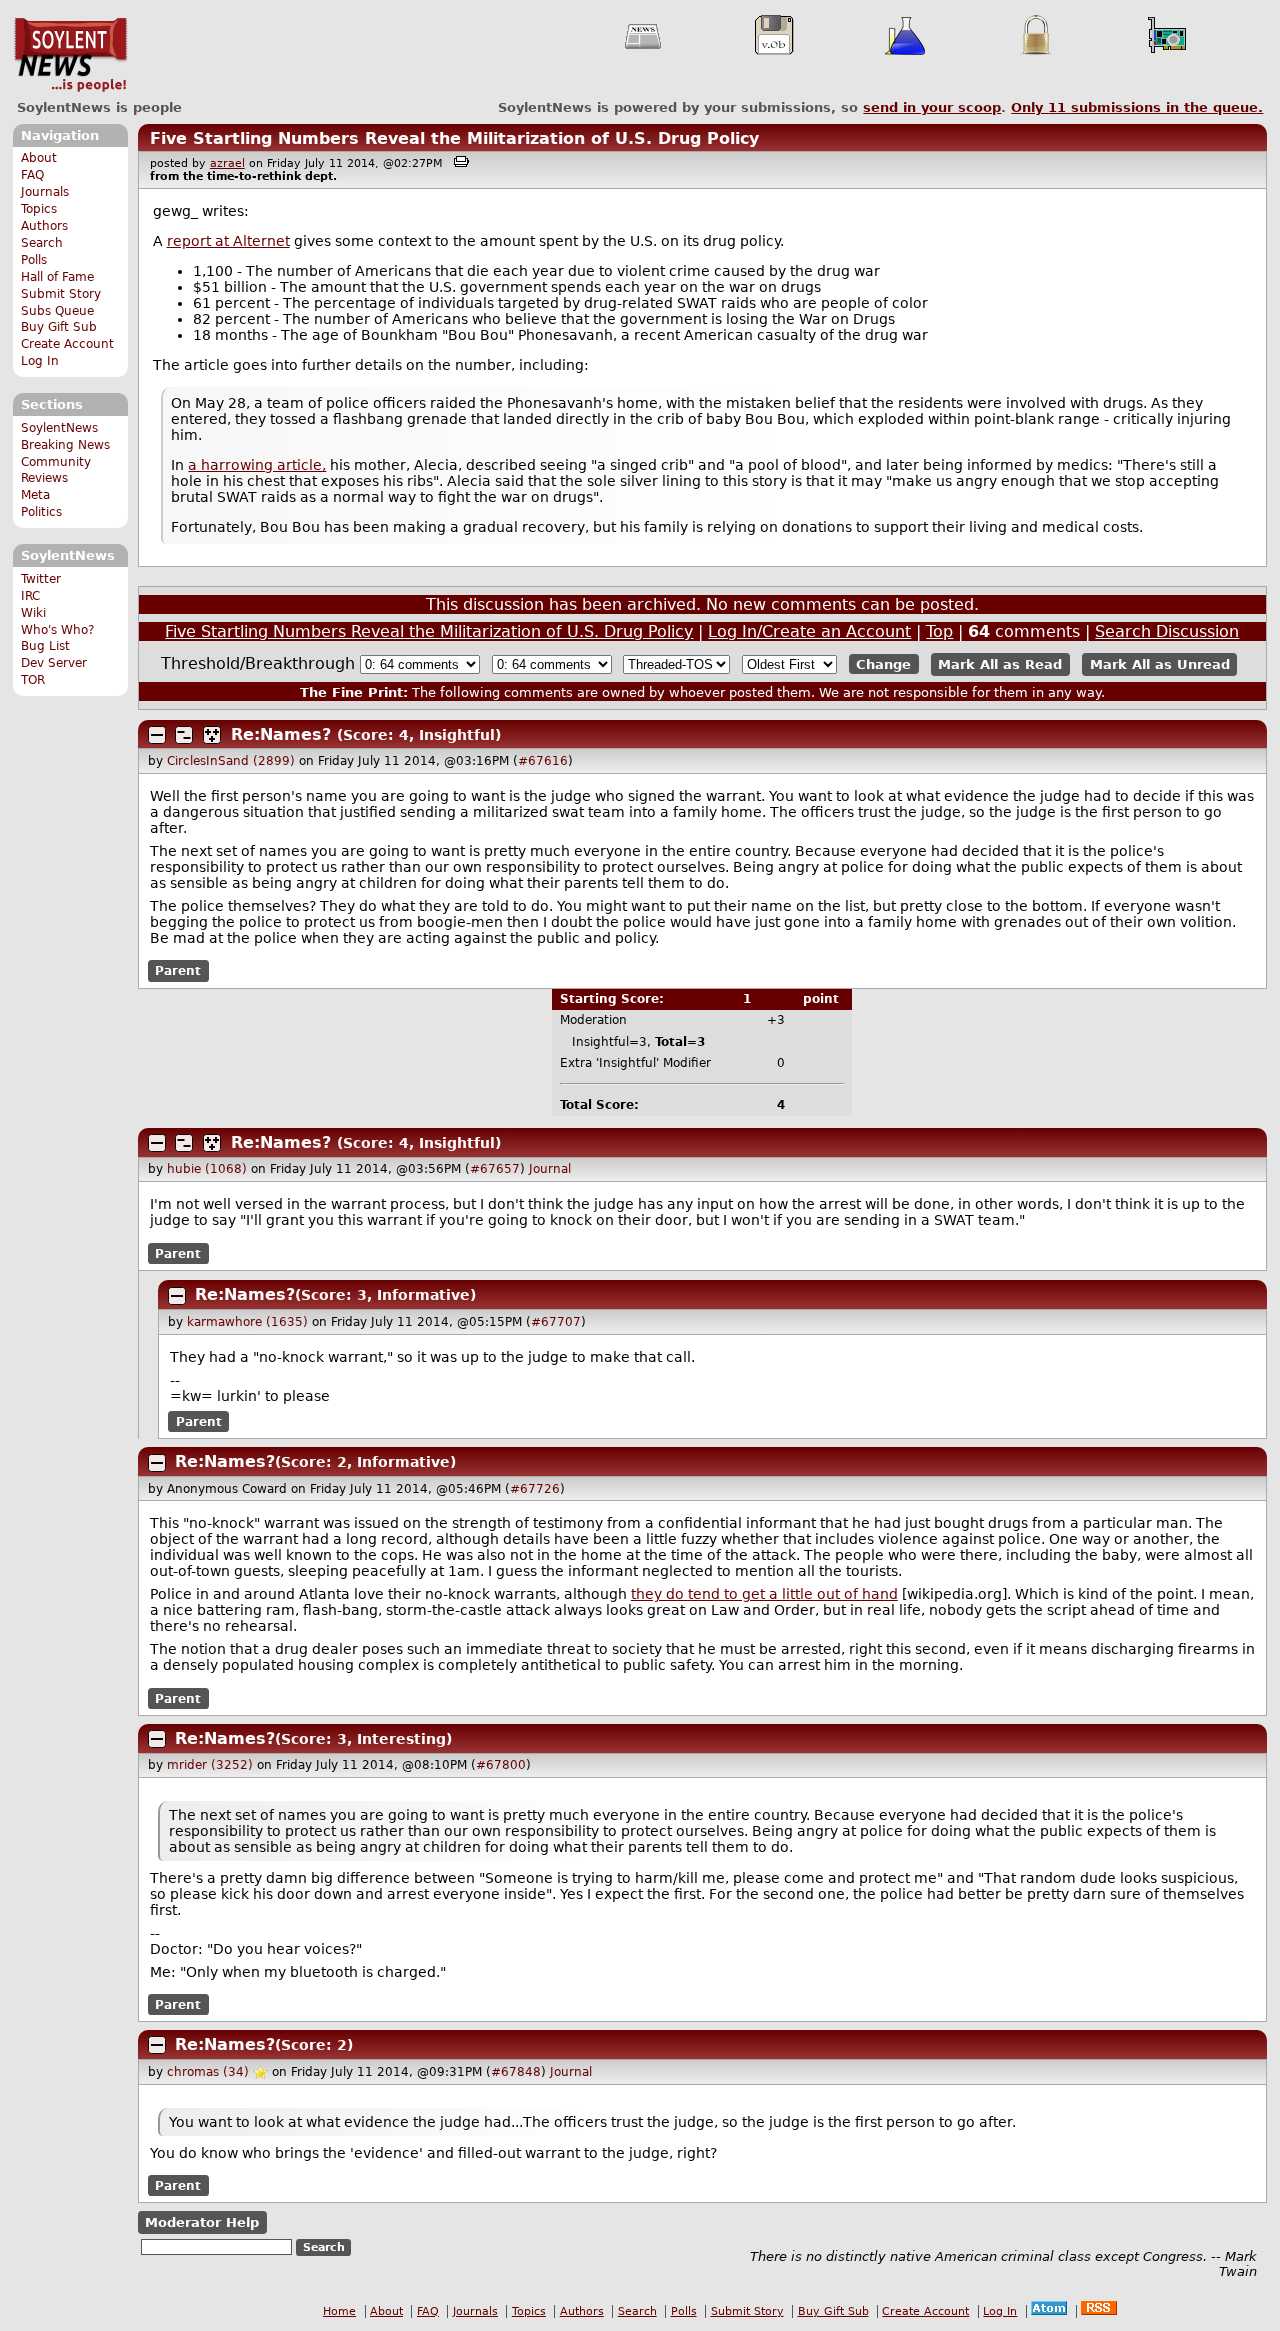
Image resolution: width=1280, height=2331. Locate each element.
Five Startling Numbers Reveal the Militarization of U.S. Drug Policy (454, 138)
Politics (41, 512)
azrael (227, 163)
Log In (40, 361)
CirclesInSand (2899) (231, 761)
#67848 (516, 2072)
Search (42, 243)
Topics (39, 209)
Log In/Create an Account (809, 631)
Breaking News (65, 445)
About (39, 158)
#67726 (535, 1489)
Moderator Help (202, 2222)
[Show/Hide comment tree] (184, 735)
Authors (44, 226)
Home (339, 2311)
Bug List (45, 646)
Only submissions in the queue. (1137, 107)
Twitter (41, 579)
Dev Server (54, 663)
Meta (35, 495)
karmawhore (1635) (247, 1322)
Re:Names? (281, 734)
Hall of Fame (57, 277)
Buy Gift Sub (59, 327)
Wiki (33, 613)
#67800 (501, 1765)
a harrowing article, (257, 465)
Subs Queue (57, 311)
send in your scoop (932, 107)
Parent (178, 971)
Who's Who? (57, 630)
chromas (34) (208, 2072)
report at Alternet (228, 241)
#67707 (556, 1322)
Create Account (67, 344)
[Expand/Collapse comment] (157, 735)
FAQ (32, 175)
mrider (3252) (210, 1765)
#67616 (543, 761)
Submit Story (61, 294)
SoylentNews (70, 55)
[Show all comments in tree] (212, 735)
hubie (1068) (207, 1169)
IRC (30, 596)
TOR (33, 680)
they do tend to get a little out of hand (764, 1594)
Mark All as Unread (1160, 664)
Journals (45, 192)
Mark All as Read (1000, 664)
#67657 (495, 1169)
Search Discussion (1167, 631)
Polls (34, 260)
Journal (550, 1169)
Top (939, 631)
